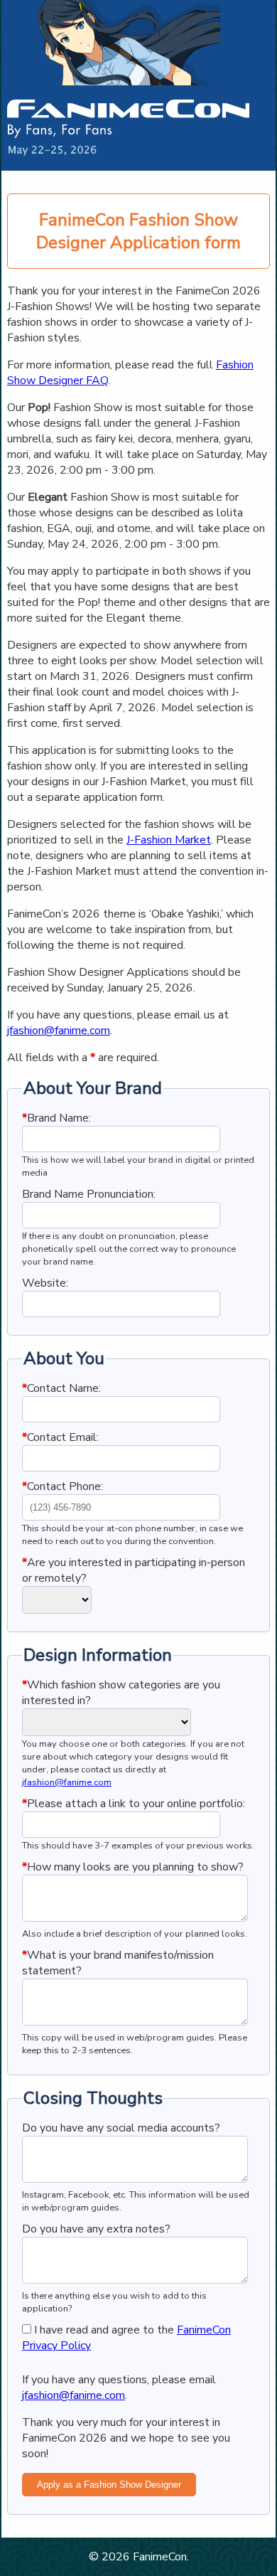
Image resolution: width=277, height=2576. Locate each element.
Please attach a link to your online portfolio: (134, 1804)
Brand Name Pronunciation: (89, 1194)
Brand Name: (56, 1118)
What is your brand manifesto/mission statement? (118, 1963)
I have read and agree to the (126, 2338)
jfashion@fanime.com (59, 1031)
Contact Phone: (63, 1486)
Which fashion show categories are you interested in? (121, 1693)
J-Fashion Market (169, 840)
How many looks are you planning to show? (133, 1867)
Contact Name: (61, 1388)
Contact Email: (60, 1437)
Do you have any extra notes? (96, 2229)
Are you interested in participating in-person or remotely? (134, 1570)
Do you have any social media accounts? (121, 2128)
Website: (45, 1283)
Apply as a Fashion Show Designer (109, 2485)
